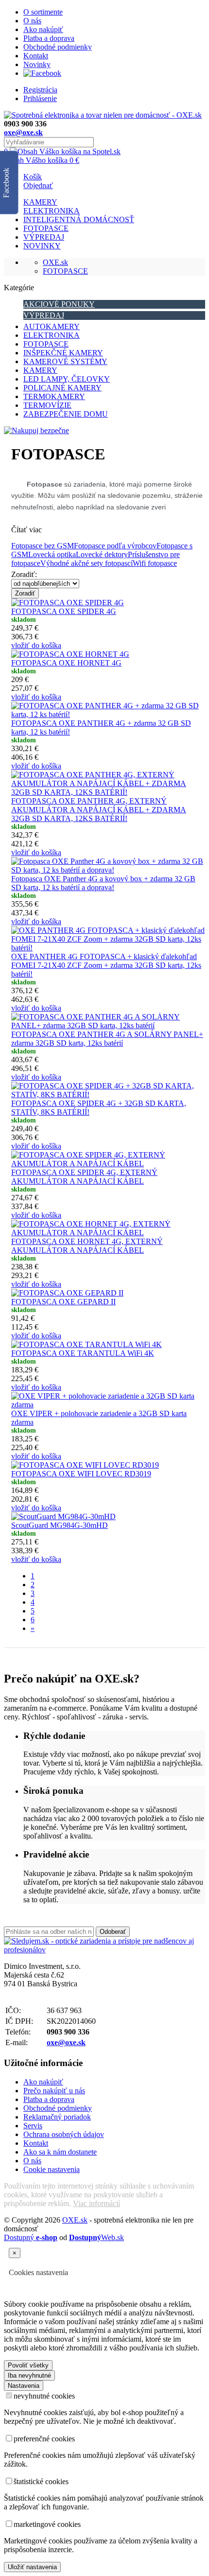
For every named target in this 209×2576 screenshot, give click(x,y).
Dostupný (31, 2237)
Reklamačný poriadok (57, 2117)
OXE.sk (55, 262)
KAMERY (40, 202)
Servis (33, 2126)
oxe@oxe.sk (23, 132)
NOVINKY (42, 246)
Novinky (37, 64)
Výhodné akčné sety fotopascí (87, 563)
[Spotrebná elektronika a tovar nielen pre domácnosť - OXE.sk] (103, 115)
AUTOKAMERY (52, 326)
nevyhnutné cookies (44, 2396)
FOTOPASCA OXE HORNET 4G (66, 663)
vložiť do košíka (36, 645)
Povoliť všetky (28, 2365)
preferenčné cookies (44, 2439)
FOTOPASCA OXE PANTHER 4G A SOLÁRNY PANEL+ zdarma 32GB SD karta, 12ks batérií (107, 1039)
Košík (33, 177)
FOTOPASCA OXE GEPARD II (63, 1302)
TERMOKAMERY (54, 396)
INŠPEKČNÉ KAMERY (63, 353)
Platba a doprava (49, 38)
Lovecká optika (52, 554)
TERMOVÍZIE (47, 405)
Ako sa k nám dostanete (60, 2152)
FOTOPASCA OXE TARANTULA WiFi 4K (83, 1353)
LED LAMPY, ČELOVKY (67, 379)
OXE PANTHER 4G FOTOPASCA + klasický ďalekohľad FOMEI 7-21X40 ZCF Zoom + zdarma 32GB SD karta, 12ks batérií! (106, 965)
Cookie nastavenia (52, 2169)
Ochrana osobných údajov (64, 2134)
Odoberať (113, 1932)
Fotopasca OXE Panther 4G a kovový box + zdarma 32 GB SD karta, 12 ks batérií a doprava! (103, 883)
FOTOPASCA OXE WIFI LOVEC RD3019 (81, 1474)
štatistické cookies (41, 2481)
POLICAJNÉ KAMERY (62, 388)
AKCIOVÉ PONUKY (59, 304)
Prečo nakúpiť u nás (54, 2091)
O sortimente (43, 12)
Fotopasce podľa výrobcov (115, 546)
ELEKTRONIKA (52, 211)
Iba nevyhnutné (29, 2375)
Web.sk (96, 2237)
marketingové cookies (47, 2524)
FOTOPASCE (46, 228)
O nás (32, 21)
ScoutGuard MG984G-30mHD (60, 1525)
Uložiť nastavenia (32, 2567)
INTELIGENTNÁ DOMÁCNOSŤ (79, 219)
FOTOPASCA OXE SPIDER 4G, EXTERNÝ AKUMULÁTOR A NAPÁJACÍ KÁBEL (84, 1177)
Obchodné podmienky (58, 47)
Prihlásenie (40, 98)
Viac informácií (96, 2203)
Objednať (38, 185)
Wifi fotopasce (155, 563)
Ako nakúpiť (43, 29)
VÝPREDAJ (44, 237)
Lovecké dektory (102, 554)
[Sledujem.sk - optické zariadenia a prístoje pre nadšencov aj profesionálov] (104, 1950)
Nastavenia (24, 2386)
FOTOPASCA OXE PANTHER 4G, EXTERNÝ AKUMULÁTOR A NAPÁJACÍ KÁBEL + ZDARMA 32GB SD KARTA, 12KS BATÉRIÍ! (99, 810)
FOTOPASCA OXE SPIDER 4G (64, 611)
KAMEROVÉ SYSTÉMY (65, 361)
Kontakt (36, 56)
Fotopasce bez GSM (43, 546)
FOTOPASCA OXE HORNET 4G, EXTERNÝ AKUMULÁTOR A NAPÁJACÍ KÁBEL (87, 1246)
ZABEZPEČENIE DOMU (66, 414)
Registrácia (40, 90)
